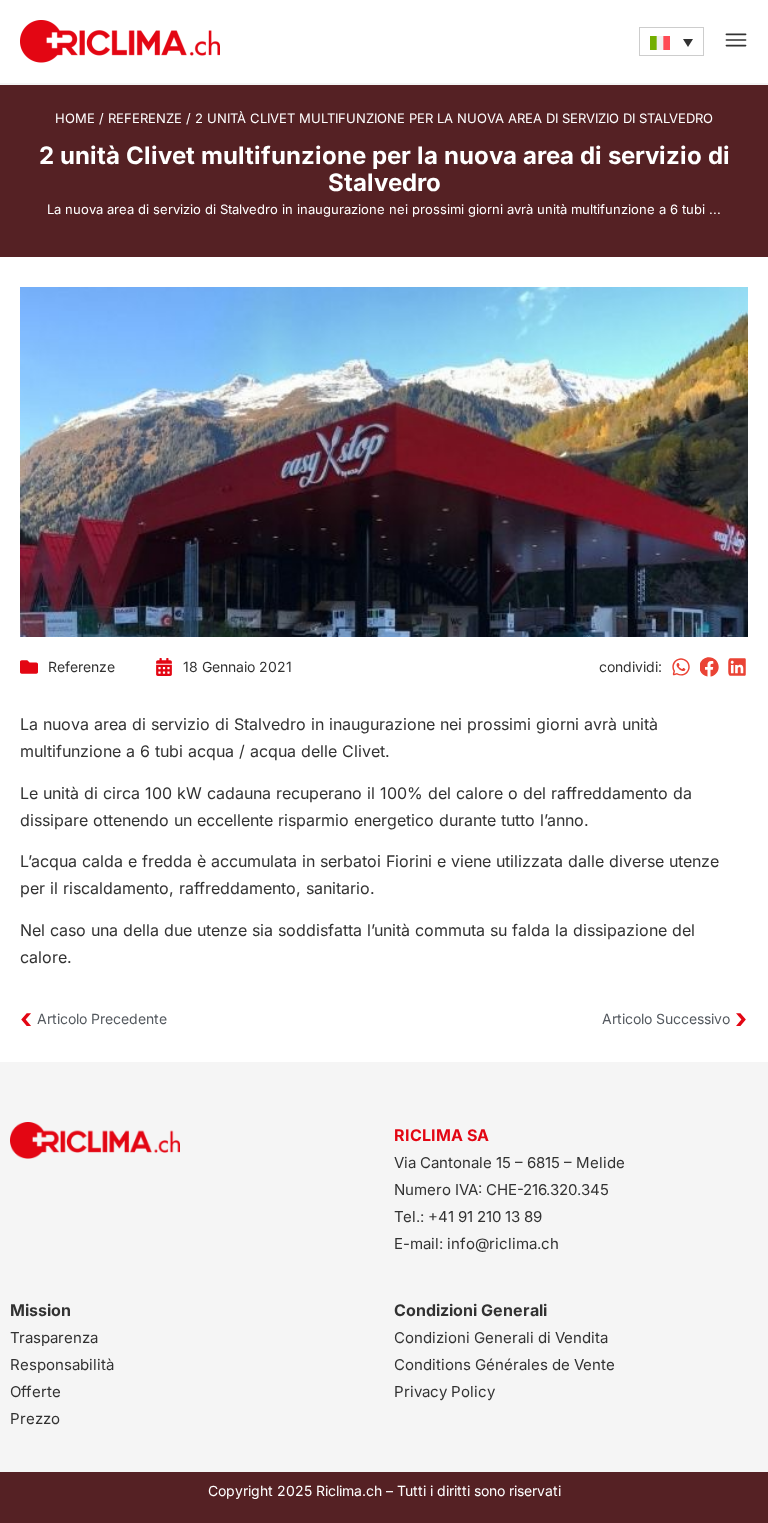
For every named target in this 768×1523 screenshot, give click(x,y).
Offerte (35, 1391)
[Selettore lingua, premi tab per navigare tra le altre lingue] (671, 41)
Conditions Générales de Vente (504, 1364)
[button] (682, 667)
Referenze (145, 118)
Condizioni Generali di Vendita (501, 1337)
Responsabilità (62, 1364)
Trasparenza (54, 1337)
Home (75, 118)
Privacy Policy (444, 1391)
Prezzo (35, 1418)
